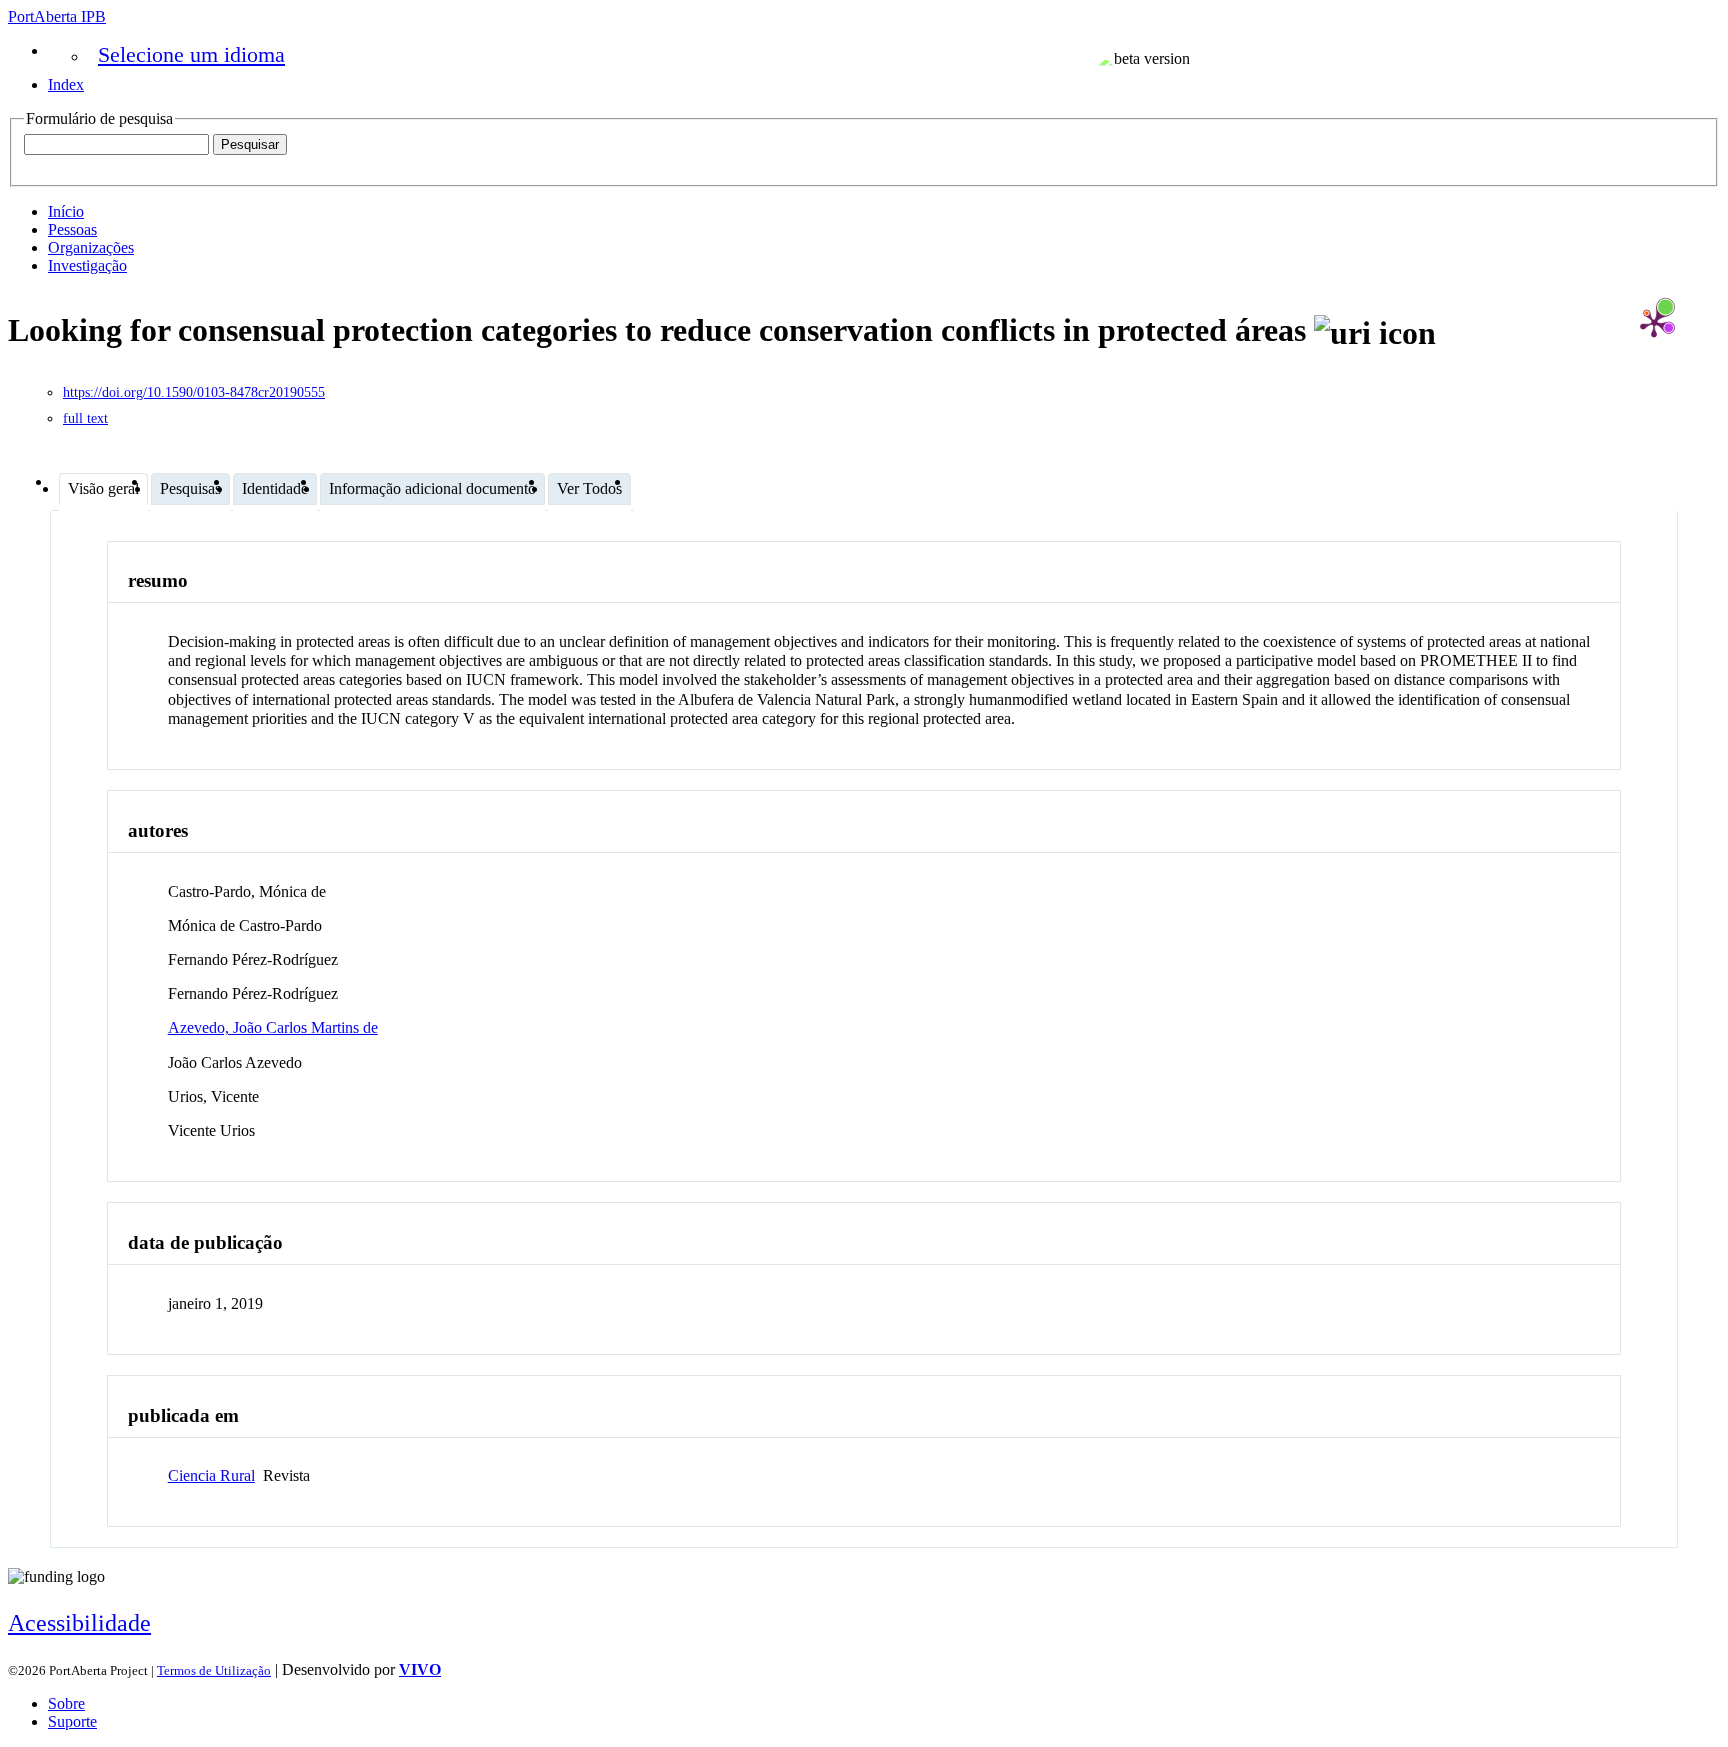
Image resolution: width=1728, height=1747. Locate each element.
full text (85, 418)
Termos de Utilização (214, 1670)
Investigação (87, 265)
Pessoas (72, 229)
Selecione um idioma (191, 54)
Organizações (91, 247)
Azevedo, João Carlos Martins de (273, 1027)
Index (66, 84)
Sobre (66, 1703)
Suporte (72, 1721)
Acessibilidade (79, 1623)
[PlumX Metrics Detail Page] (1654, 323)
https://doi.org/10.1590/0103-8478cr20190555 (194, 392)
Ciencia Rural (211, 1475)
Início (66, 211)
